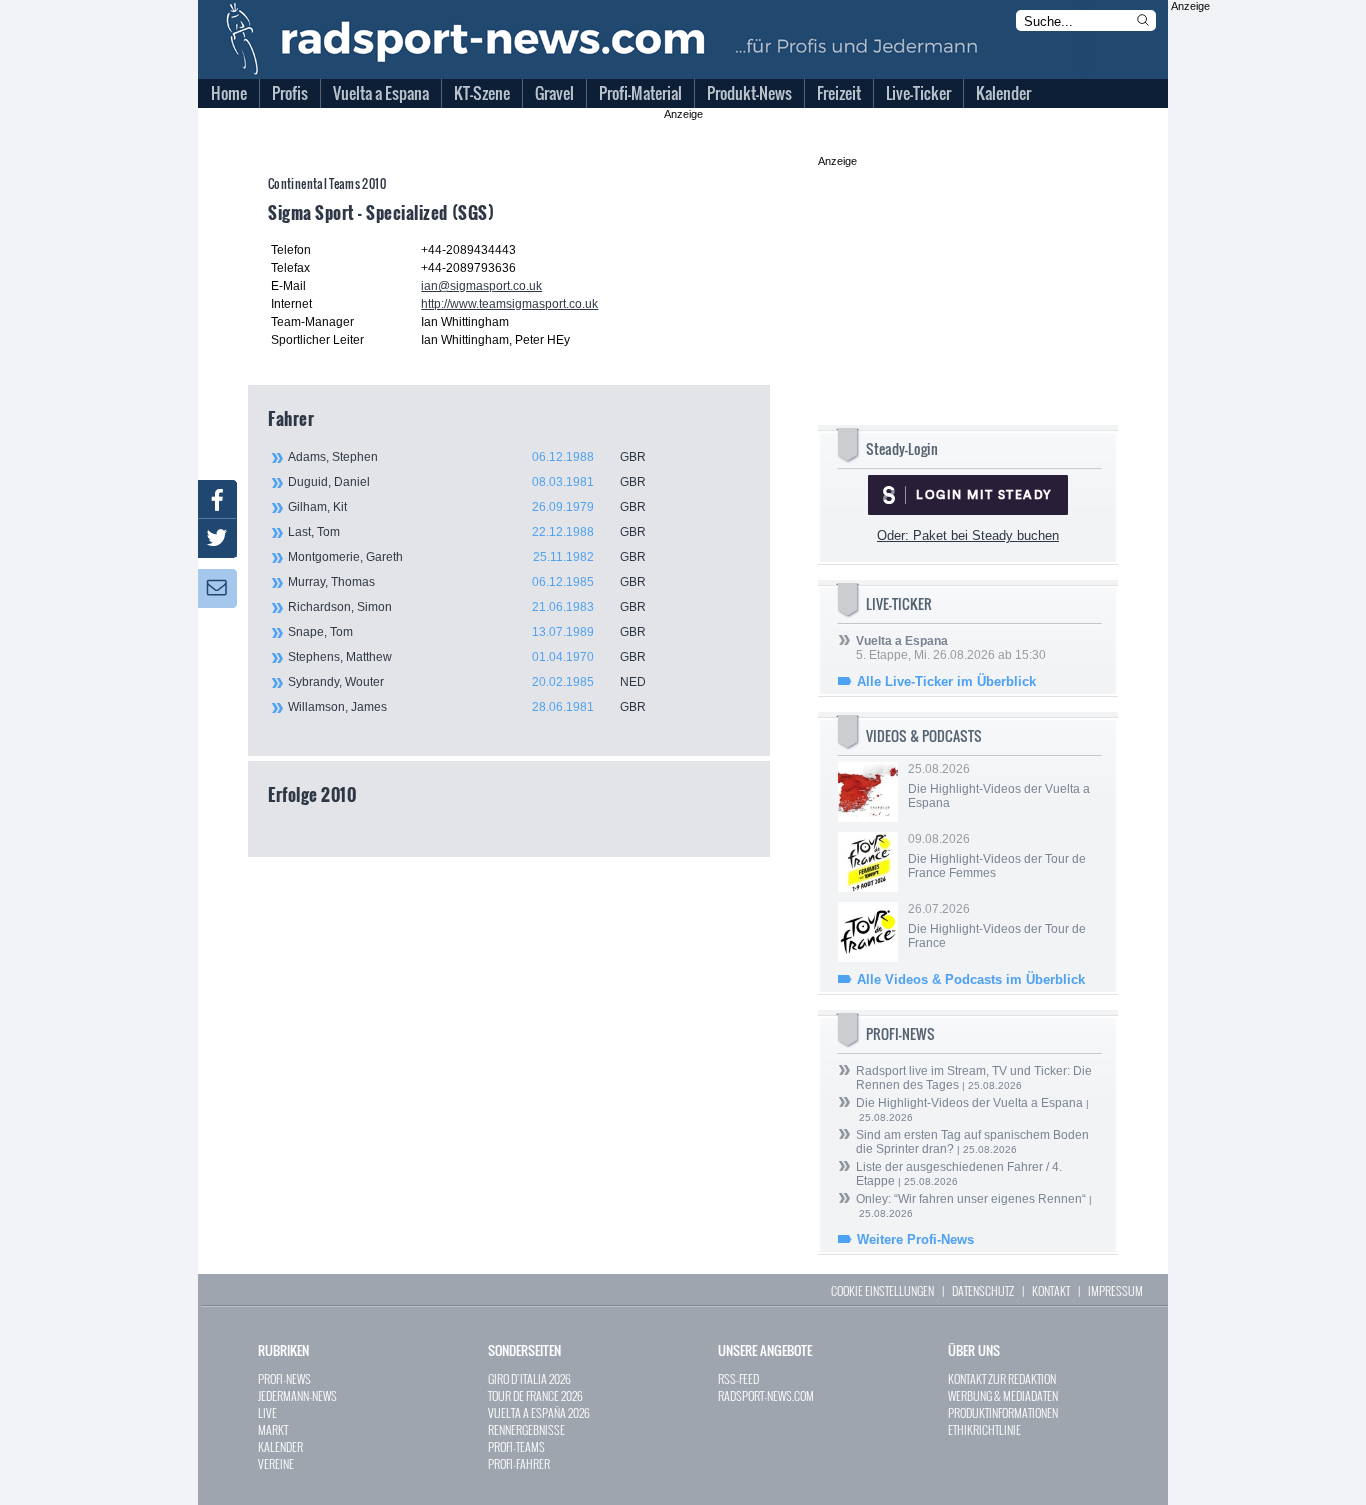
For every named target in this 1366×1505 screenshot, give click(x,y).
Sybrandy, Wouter (467, 682)
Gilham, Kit (467, 507)
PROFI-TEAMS (516, 1446)
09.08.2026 (997, 856)
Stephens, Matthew (467, 657)
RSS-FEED (738, 1378)
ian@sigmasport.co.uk (481, 286)
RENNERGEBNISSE (526, 1429)
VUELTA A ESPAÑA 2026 (539, 1412)
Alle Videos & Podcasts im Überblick (971, 979)
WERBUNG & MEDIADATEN (1003, 1395)
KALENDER (280, 1446)
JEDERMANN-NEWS (297, 1395)
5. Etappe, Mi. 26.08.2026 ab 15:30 (951, 648)
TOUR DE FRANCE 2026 (535, 1395)
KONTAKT (1051, 1290)
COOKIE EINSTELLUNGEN (882, 1290)
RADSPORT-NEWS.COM (766, 1395)
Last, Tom (467, 532)
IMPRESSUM (1115, 1290)
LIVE (267, 1412)
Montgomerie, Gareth (467, 557)
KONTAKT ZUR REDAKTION (1002, 1378)
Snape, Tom (467, 632)
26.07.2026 (997, 926)
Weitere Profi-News (915, 1239)
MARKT (273, 1429)
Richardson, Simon (467, 607)
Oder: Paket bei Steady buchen (968, 535)
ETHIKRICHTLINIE (984, 1429)
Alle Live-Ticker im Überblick (946, 681)
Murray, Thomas (467, 582)
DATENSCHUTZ (983, 1290)
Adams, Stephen (467, 457)
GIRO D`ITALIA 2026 (529, 1378)
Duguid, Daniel (467, 482)
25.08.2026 (999, 786)
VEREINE (276, 1463)
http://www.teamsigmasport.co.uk (509, 304)
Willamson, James (467, 707)
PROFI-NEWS (284, 1378)
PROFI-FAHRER (519, 1463)
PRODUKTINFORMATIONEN (1003, 1412)
